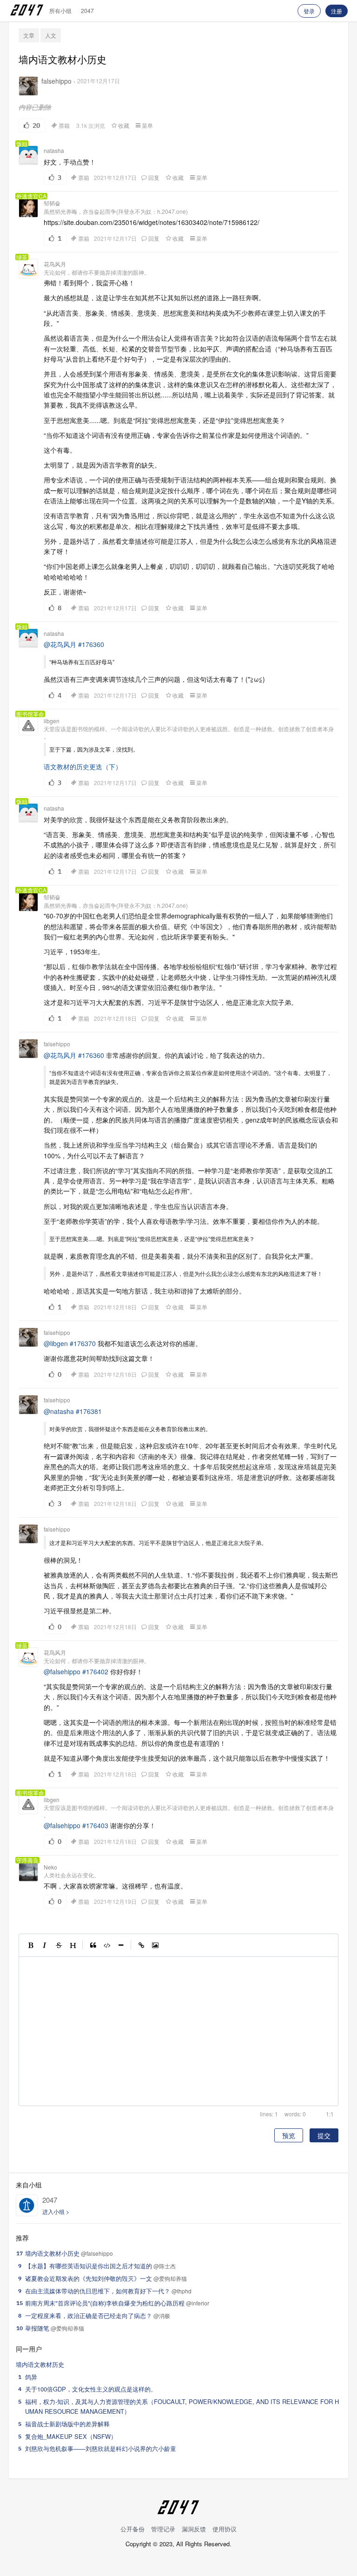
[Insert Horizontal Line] (121, 1945)
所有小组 (60, 10)
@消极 (162, 2315)
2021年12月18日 (115, 1018)
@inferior (198, 2303)
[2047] (27, 2205)
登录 (309, 11)
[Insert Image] (155, 1945)
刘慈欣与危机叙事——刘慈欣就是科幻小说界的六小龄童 (101, 2448)
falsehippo (56, 81)
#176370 (83, 1343)
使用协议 (225, 2529)
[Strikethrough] (59, 1945)
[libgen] (28, 726)
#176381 (89, 1411)
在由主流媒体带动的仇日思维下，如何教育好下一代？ (98, 2291)
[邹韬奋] (28, 208)
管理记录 (163, 2529)
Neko (50, 1867)
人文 (51, 35)
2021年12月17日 (99, 81)
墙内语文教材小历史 (52, 2253)
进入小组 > (56, 2211)
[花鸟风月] (28, 269)
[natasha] (28, 155)
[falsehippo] (28, 86)
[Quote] (93, 1945)
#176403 (95, 1825)
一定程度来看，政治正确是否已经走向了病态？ (89, 2315)
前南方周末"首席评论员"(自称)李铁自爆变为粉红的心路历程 (105, 2303)
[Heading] (73, 1945)
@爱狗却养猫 (170, 2278)
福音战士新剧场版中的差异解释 (67, 2424)
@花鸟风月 (60, 644)
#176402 (95, 1671)
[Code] (107, 1945)
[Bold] (31, 1945)
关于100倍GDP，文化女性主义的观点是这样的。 (91, 2389)
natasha (54, 150)
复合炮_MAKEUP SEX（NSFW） (71, 2436)
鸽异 (31, 2377)
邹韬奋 (52, 203)
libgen (52, 721)
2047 (87, 10)
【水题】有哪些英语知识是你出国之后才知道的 (89, 2266)
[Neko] (28, 1872)
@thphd (182, 2291)
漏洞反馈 (194, 2529)
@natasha (59, 1411)
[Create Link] (141, 1945)
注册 (337, 11)
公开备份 (132, 2529)
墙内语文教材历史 (40, 2364)
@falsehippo (62, 1671)
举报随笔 (37, 2328)
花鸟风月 (55, 264)
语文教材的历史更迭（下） (83, 766)
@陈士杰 (165, 2266)
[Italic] (45, 1945)
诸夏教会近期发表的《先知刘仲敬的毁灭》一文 (89, 2278)
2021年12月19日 (115, 1902)
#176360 (91, 644)
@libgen (56, 1343)
